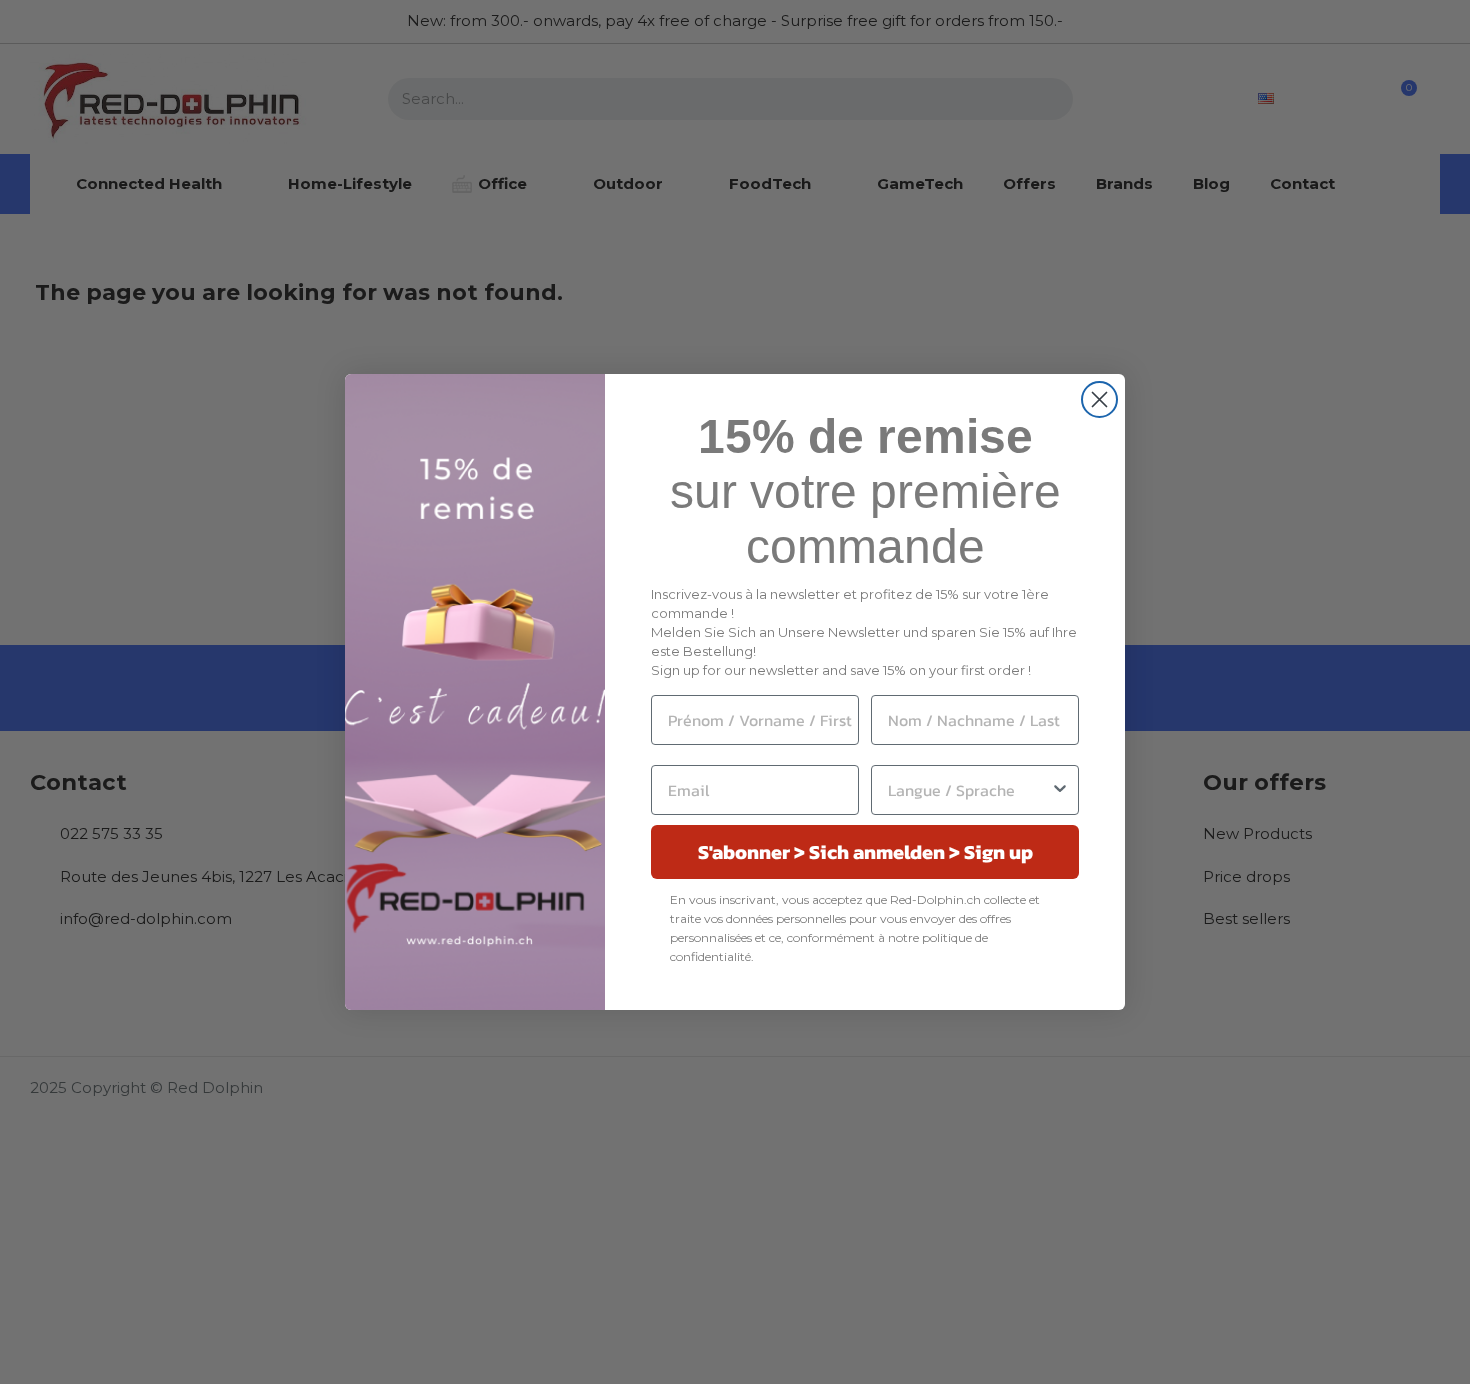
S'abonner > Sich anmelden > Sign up (865, 852)
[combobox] (969, 790)
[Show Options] (1060, 790)
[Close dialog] (1099, 399)
